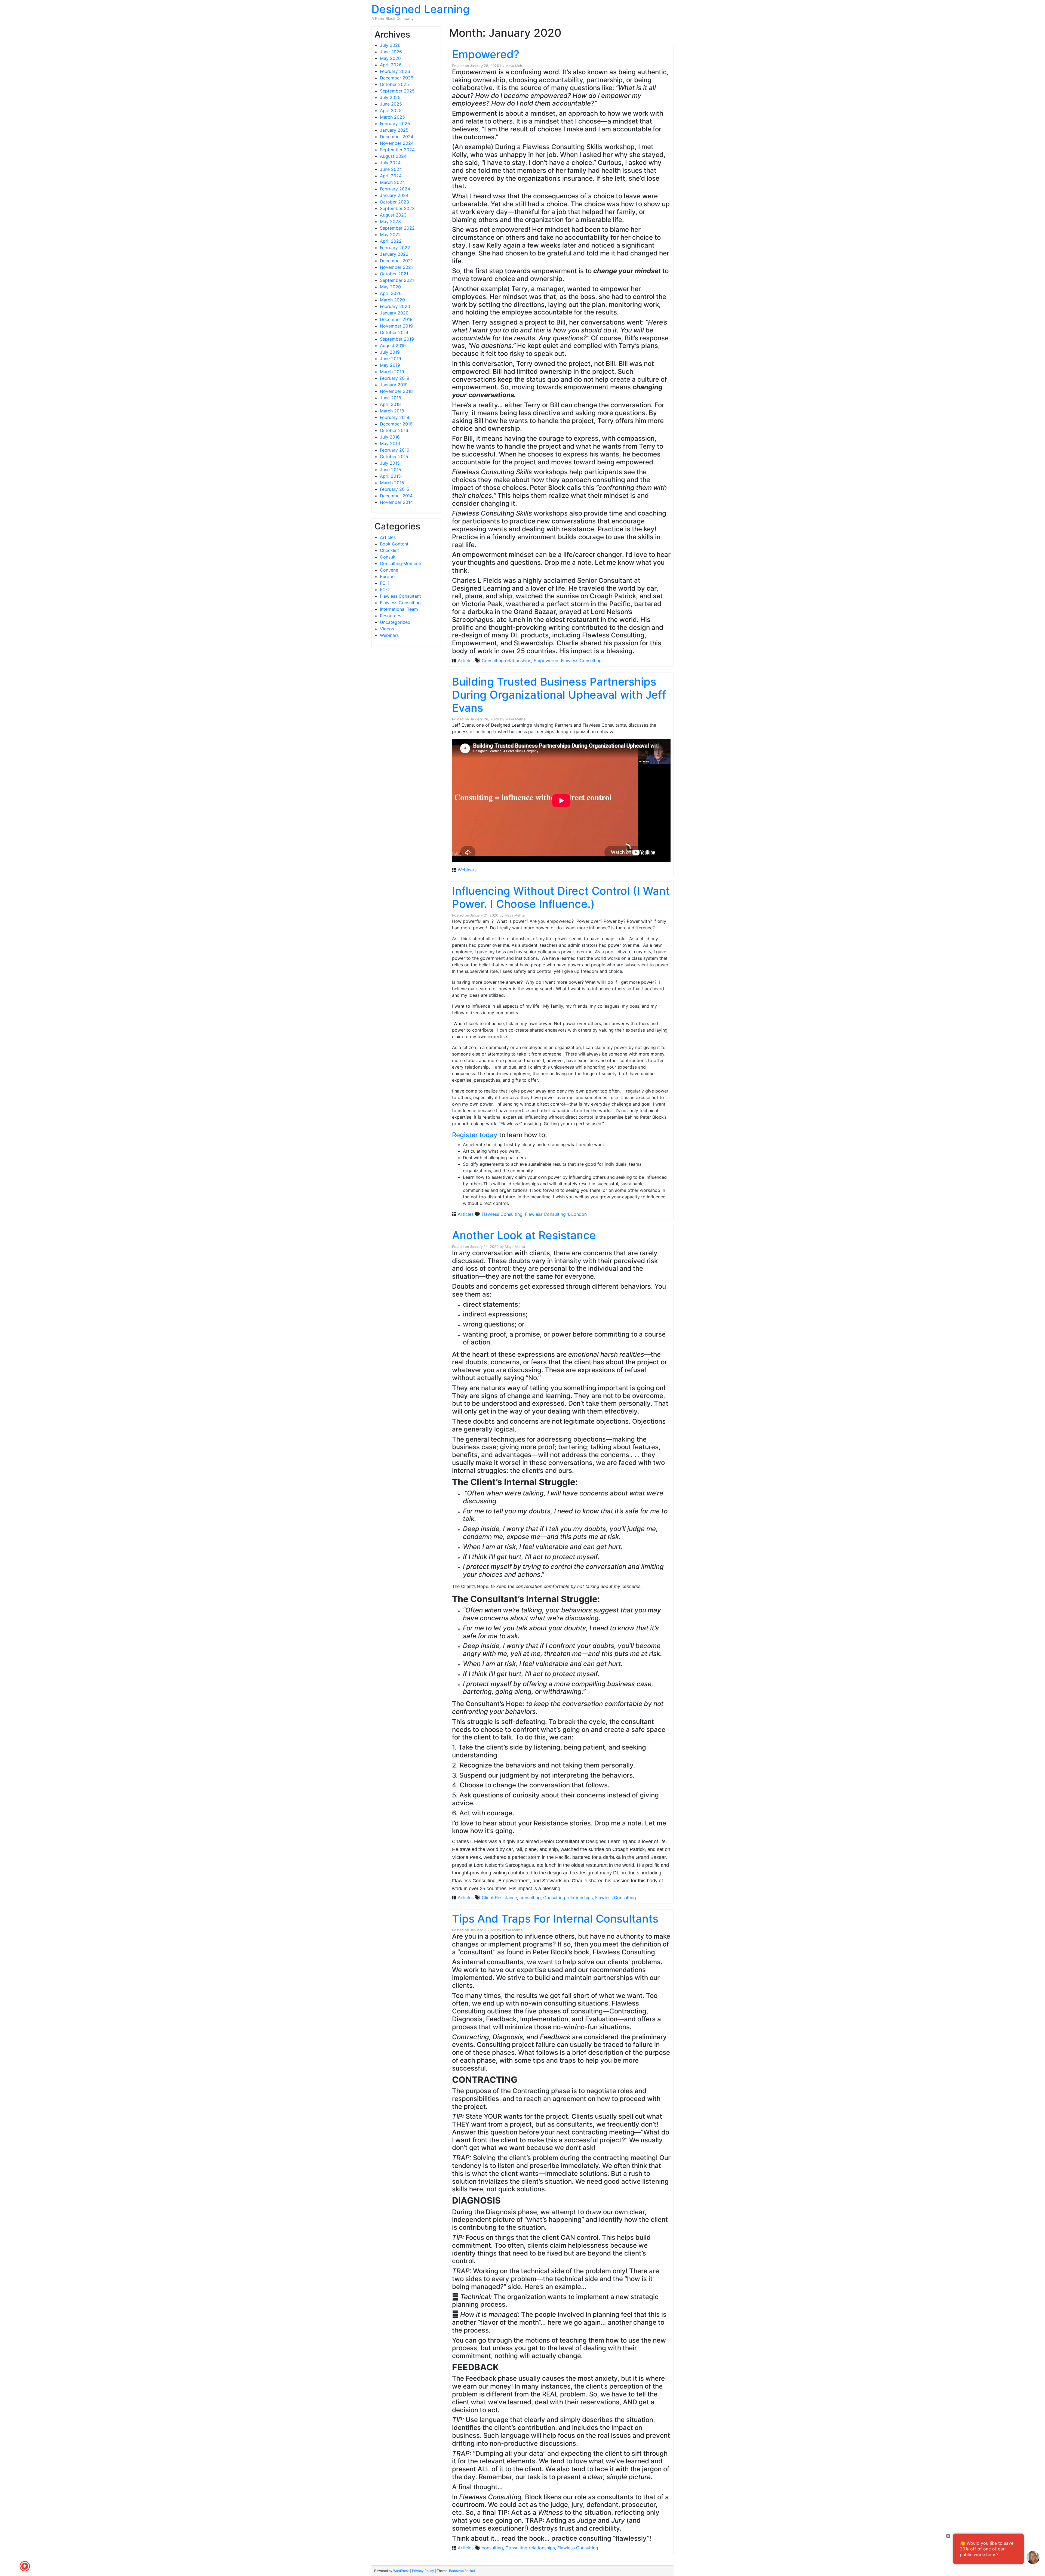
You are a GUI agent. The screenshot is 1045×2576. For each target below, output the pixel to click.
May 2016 (390, 443)
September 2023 (397, 208)
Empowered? (486, 54)
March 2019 (392, 372)
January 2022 (394, 254)
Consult (388, 557)
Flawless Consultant (400, 596)
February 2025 (395, 124)
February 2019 (395, 378)
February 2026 (395, 71)
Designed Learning (421, 9)
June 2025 (391, 104)
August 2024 (393, 156)
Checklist (389, 550)
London (579, 1214)
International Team (399, 609)
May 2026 (390, 58)
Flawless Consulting (400, 603)
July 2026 (390, 45)
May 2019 (390, 365)
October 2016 (394, 430)
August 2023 (393, 215)
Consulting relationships (506, 661)
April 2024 (391, 176)
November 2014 (396, 502)
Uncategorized (395, 622)
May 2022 (390, 235)
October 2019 (394, 332)
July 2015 (390, 463)
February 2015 (395, 489)
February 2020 (395, 306)
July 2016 (390, 437)
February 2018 (395, 417)
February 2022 (395, 248)
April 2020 (391, 293)
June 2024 (391, 169)
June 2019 (391, 359)
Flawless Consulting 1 (547, 1214)
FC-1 (385, 583)
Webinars (389, 635)
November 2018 (396, 391)
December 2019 (396, 319)
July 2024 (390, 163)
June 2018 (391, 398)
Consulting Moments (401, 563)
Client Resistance (499, 1898)
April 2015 (390, 476)
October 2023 (394, 202)
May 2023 (390, 221)
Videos (387, 629)
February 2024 (395, 189)
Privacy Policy (423, 2571)
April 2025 (391, 110)
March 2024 (392, 182)
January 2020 (394, 313)
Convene (389, 570)
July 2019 (390, 352)
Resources (391, 616)
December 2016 (396, 424)
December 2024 (397, 137)
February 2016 (395, 450)
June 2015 (391, 470)
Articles (388, 537)
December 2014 (396, 496)
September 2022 (397, 228)
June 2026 (391, 52)
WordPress (401, 2571)
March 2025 (392, 117)
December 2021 (396, 261)
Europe (387, 576)
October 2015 (394, 456)
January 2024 (394, 195)
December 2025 (397, 78)
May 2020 (390, 287)
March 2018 (392, 411)
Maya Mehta (515, 66)
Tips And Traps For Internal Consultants (555, 1919)
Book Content (394, 544)
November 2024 (397, 143)
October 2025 (394, 84)
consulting (530, 1898)
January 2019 (394, 385)
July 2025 (390, 97)
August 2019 (393, 345)
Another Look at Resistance (524, 1235)
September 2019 (397, 339)
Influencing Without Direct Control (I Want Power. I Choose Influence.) (561, 897)
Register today (475, 1135)
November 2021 (396, 267)
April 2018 (390, 404)
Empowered (546, 661)
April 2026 (391, 65)
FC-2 (385, 590)
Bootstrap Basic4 (462, 2571)
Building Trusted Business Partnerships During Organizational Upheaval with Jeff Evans (559, 695)
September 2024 (397, 150)
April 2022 (391, 241)
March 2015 (392, 483)
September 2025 (397, 91)
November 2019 (396, 326)
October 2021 (394, 274)
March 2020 (392, 300)
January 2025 (394, 130)
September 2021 (397, 280)
